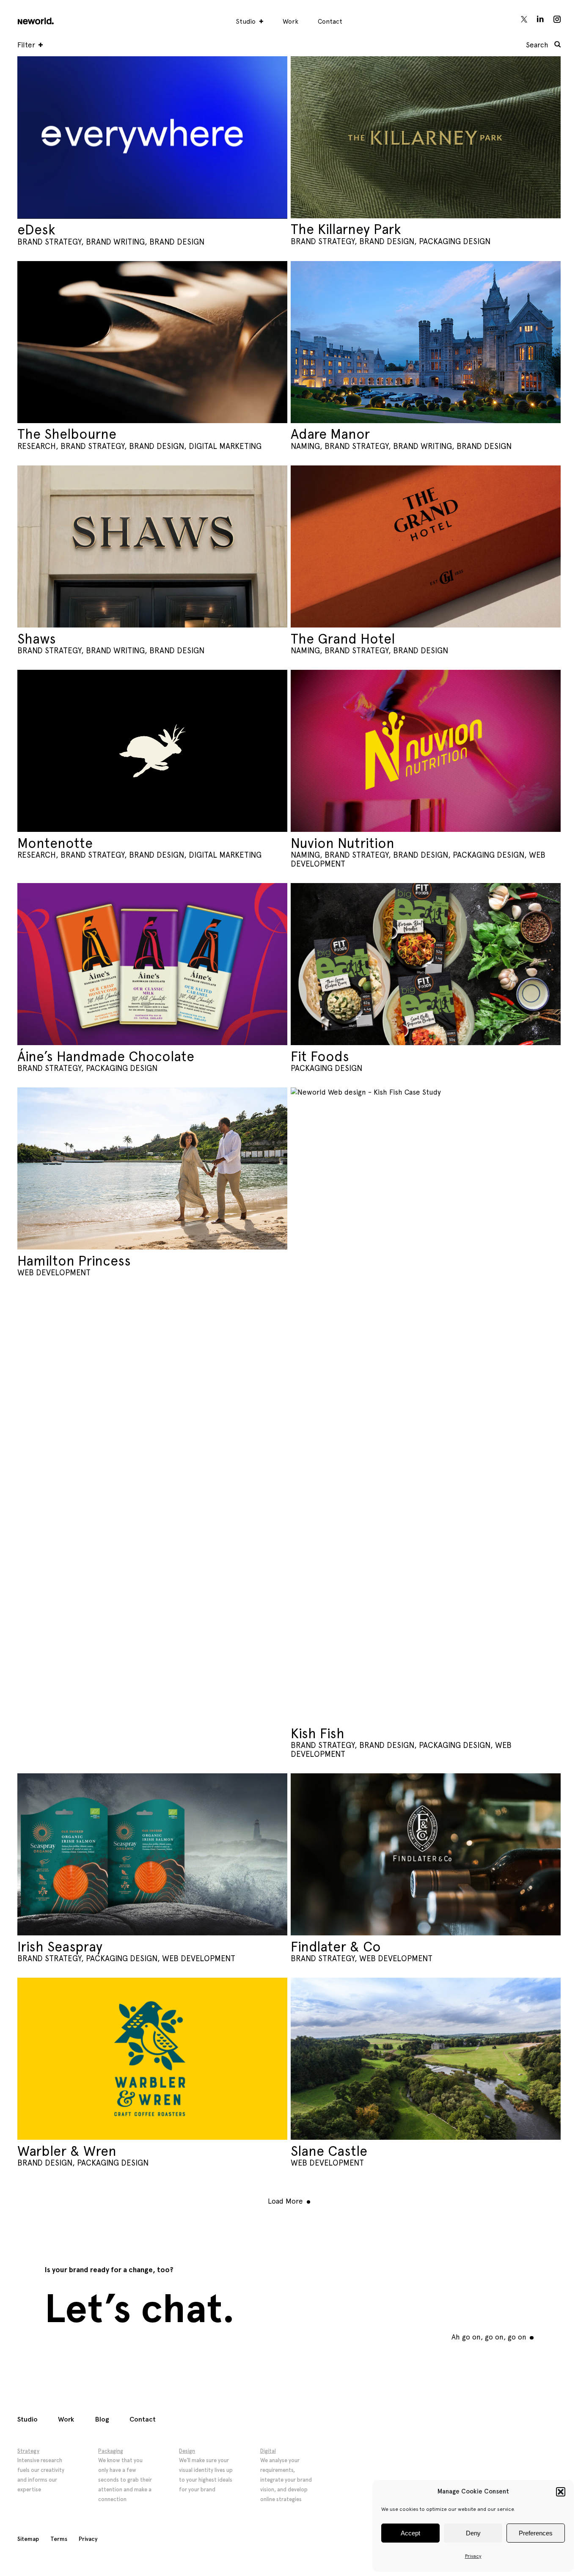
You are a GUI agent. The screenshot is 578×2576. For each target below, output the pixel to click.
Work (290, 21)
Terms (59, 2539)
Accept (410, 2533)
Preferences (536, 2533)
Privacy (473, 2556)
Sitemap (28, 2539)
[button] (561, 2492)
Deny (473, 2533)
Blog (102, 2419)
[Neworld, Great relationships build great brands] (35, 19)
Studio (246, 21)
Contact (330, 21)
